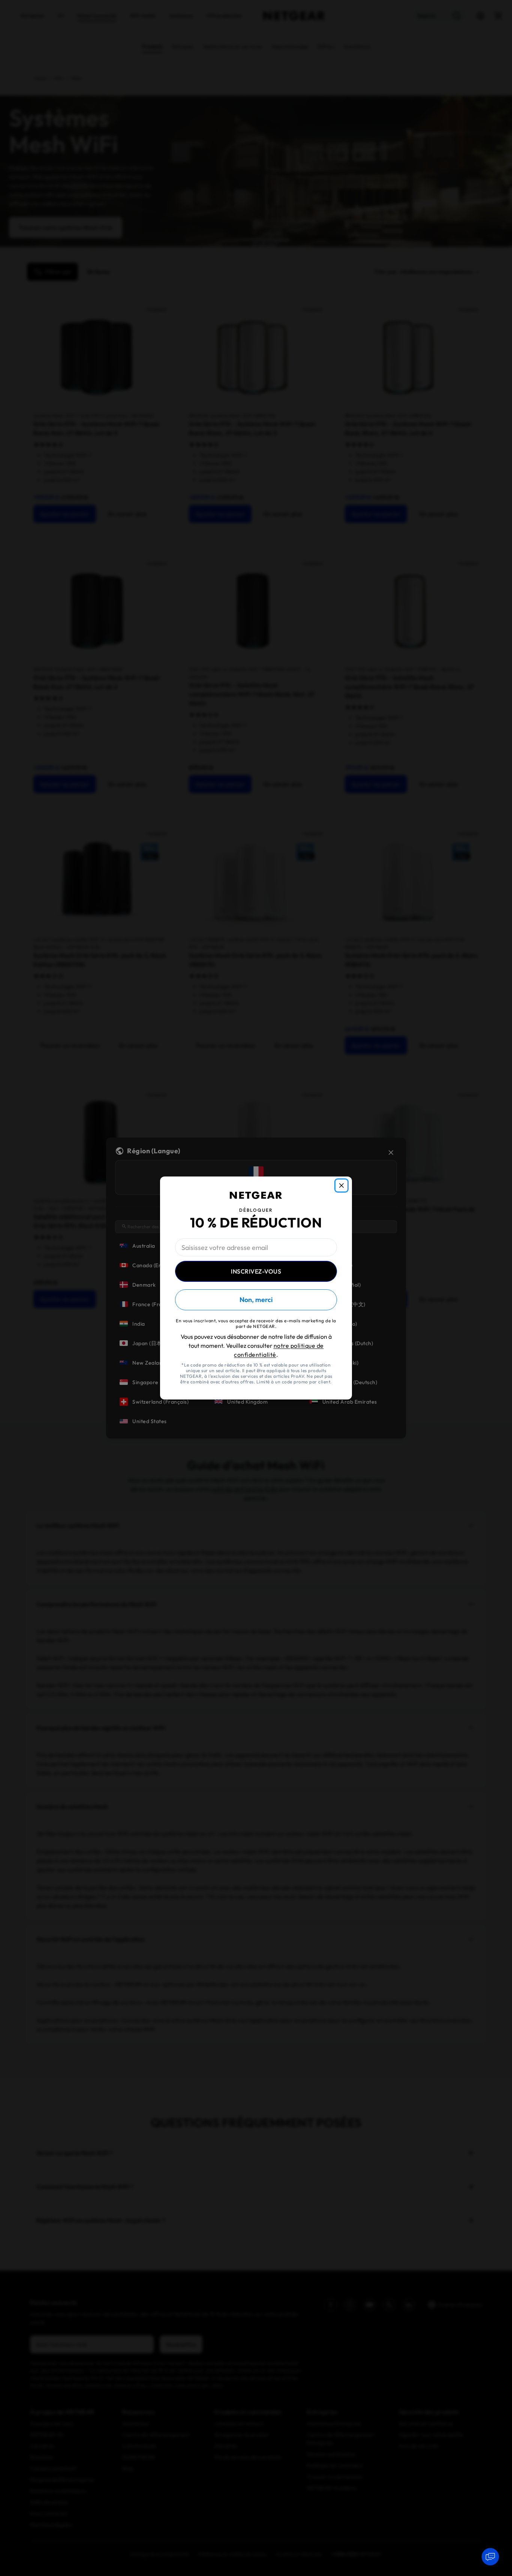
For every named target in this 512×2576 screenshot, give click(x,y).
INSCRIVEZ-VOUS (256, 1271)
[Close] (341, 1185)
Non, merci (256, 1300)
